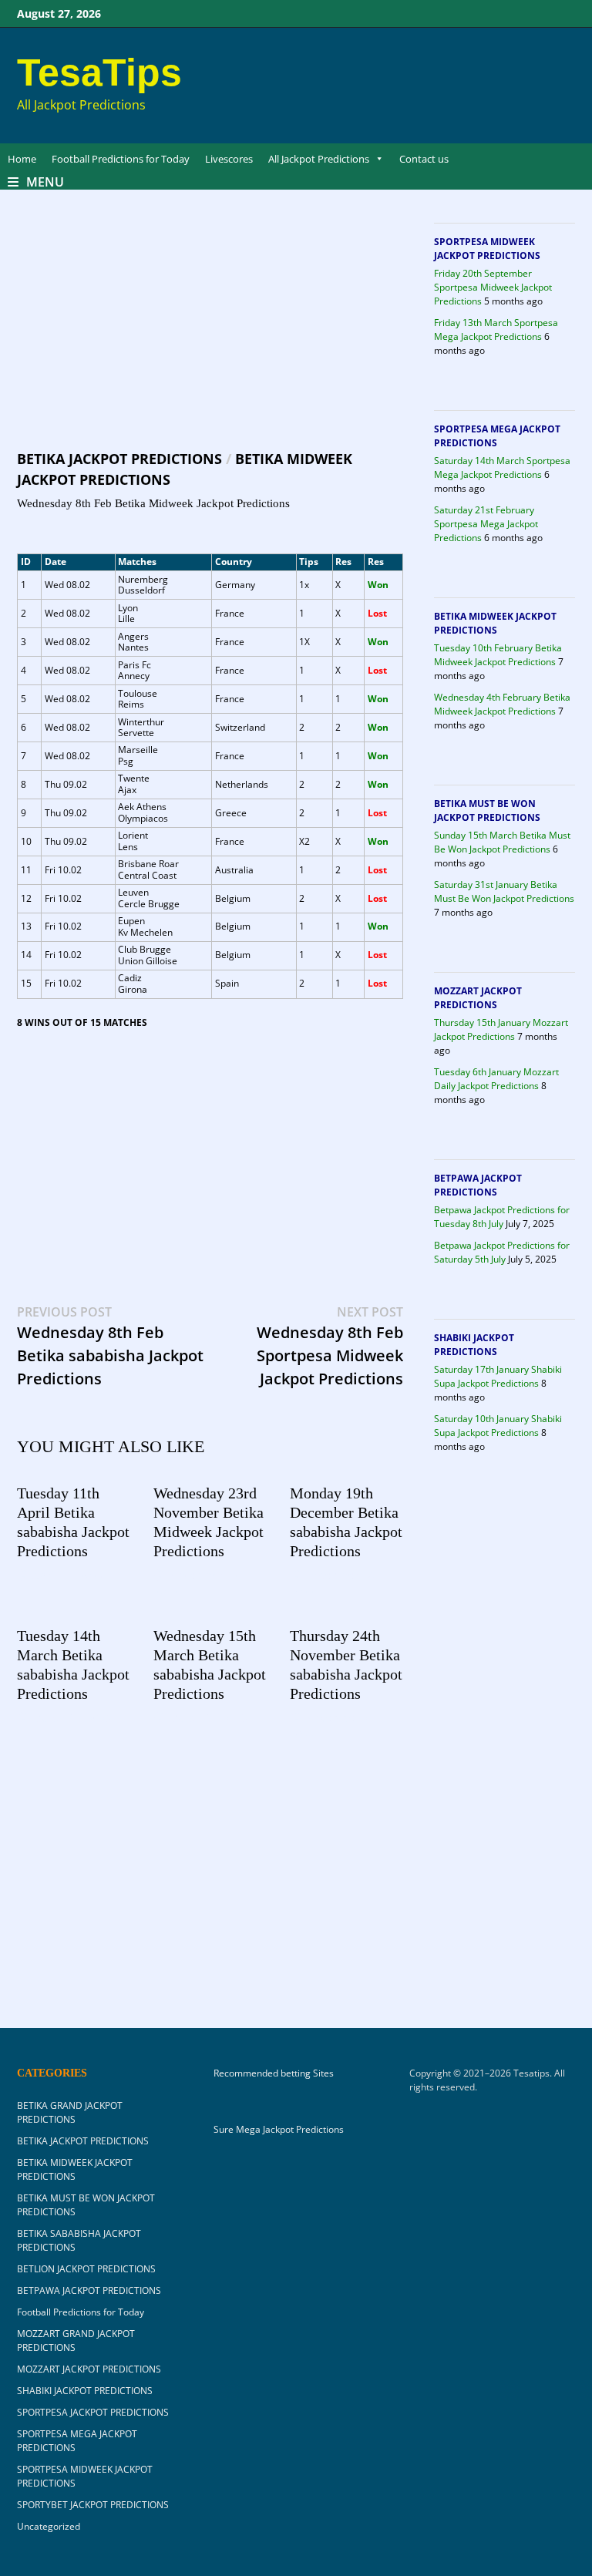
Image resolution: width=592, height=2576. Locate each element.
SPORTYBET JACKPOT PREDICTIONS (93, 2505)
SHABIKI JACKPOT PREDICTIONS (474, 1345)
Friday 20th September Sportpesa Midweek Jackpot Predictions (493, 287)
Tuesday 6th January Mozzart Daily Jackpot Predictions (496, 1079)
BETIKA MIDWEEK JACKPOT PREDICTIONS (495, 623)
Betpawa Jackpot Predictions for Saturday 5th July (502, 1252)
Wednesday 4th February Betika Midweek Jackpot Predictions (502, 704)
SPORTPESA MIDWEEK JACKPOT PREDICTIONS (487, 249)
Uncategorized (49, 2526)
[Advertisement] (210, 335)
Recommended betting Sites (274, 2073)
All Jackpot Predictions (319, 159)
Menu (45, 182)
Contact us (424, 159)
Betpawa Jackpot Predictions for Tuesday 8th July (502, 1217)
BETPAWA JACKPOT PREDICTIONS (478, 1185)
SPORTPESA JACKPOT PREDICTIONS (93, 2412)
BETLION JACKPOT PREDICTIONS (86, 2269)
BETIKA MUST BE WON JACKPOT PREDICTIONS (487, 810)
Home (22, 159)
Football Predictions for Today (121, 159)
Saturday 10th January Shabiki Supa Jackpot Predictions (498, 1426)
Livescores (229, 159)
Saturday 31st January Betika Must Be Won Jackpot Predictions (504, 891)
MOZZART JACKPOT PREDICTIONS (478, 998)
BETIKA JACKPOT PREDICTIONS (119, 459)
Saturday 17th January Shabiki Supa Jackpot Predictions (498, 1376)
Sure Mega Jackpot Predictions (279, 2129)
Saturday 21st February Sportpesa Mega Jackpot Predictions (486, 524)
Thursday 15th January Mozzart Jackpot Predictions (501, 1029)
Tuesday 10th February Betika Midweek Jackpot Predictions (498, 655)
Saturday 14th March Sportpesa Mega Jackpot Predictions (502, 467)
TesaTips (99, 72)
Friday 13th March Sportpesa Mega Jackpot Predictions (496, 330)
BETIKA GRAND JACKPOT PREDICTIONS (70, 2112)
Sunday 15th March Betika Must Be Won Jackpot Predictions (502, 842)
